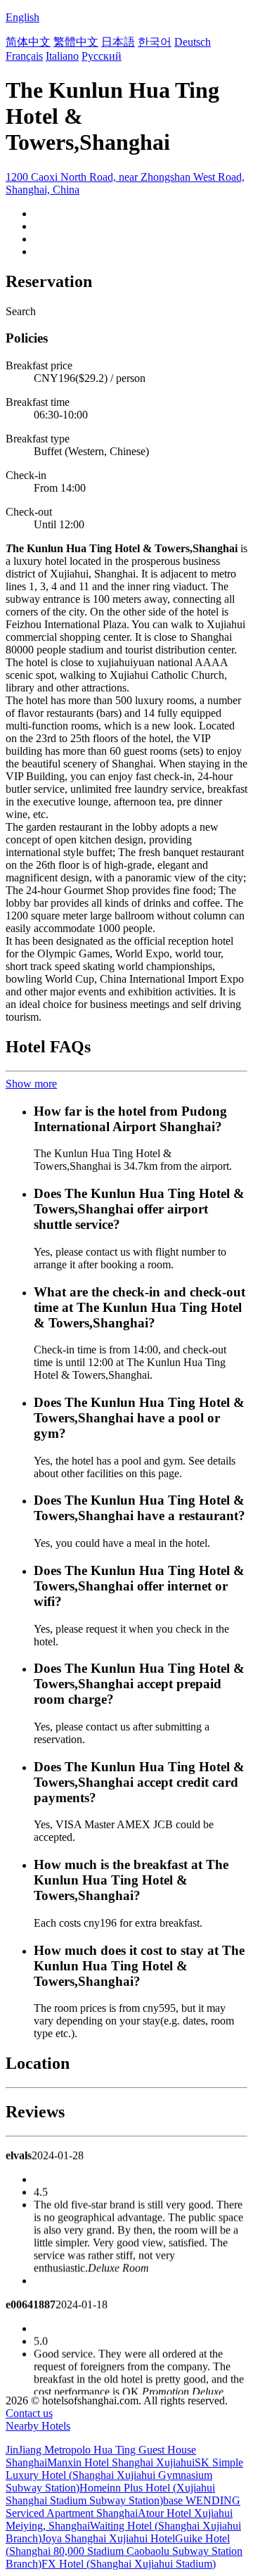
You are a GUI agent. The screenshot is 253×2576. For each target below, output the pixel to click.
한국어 (155, 42)
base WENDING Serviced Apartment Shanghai (123, 2507)
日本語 (118, 42)
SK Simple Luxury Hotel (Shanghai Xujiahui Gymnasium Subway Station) (124, 2475)
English (22, 17)
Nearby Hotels (38, 2426)
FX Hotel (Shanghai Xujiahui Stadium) (129, 2564)
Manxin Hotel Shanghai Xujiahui (121, 2462)
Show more (31, 1084)
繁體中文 (76, 42)
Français (24, 56)
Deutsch (193, 42)
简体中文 (28, 42)
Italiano (62, 56)
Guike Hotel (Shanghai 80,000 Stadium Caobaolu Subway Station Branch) (124, 2551)
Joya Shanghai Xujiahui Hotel (108, 2538)
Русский (102, 56)
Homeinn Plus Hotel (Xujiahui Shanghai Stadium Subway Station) (110, 2494)
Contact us (29, 2413)
